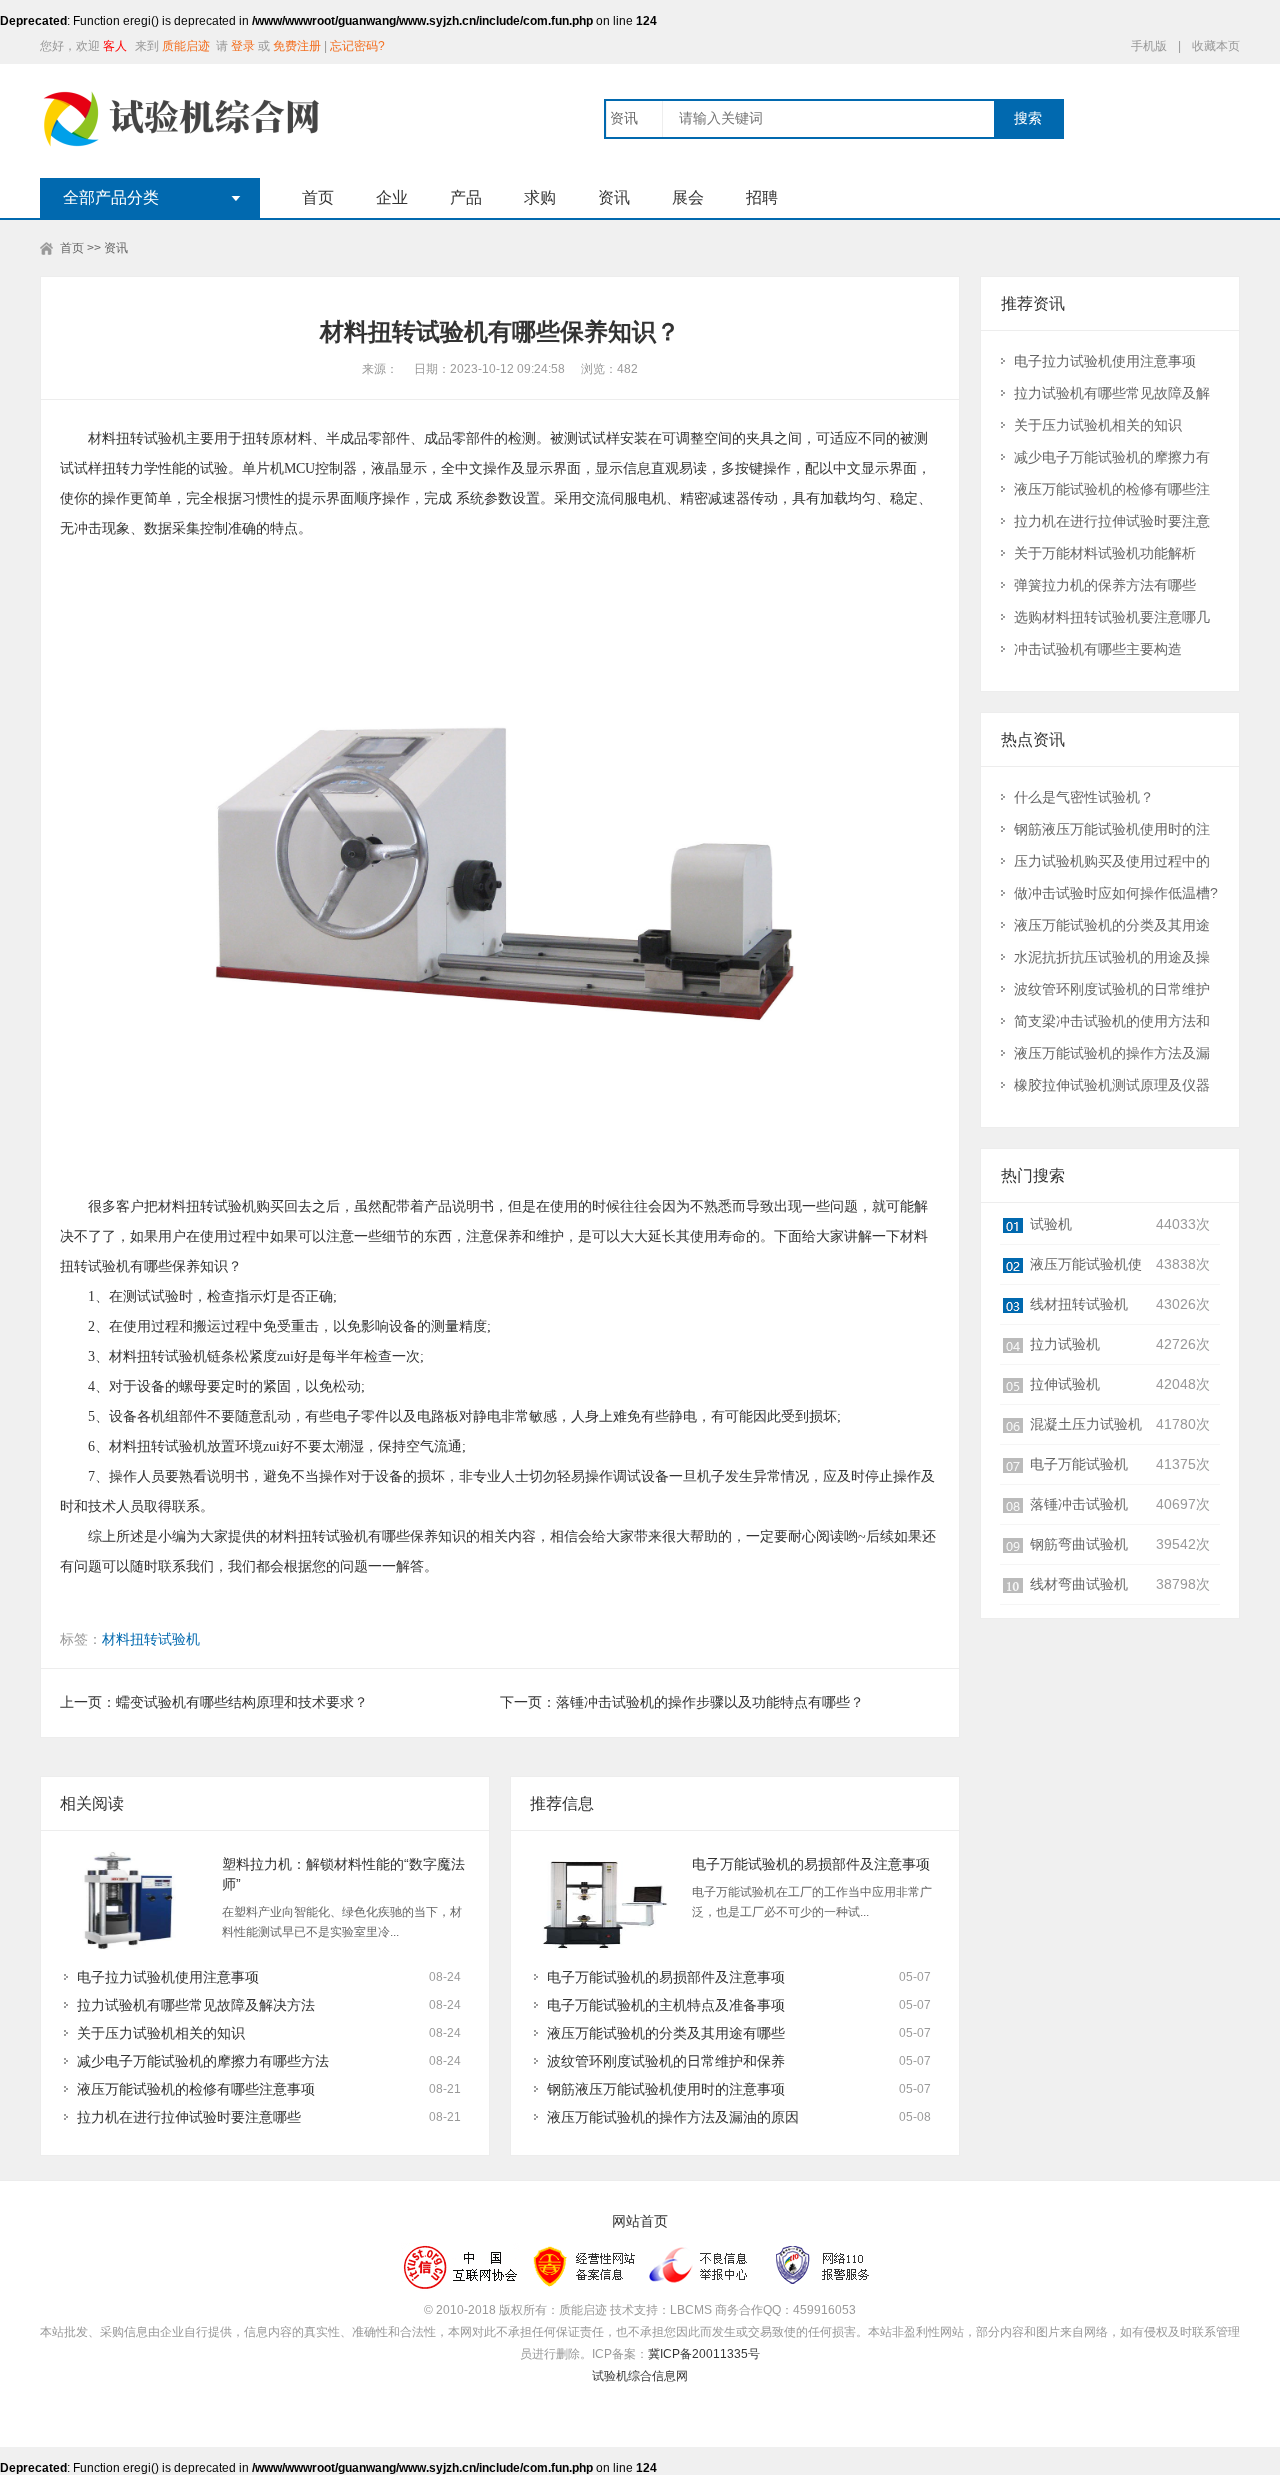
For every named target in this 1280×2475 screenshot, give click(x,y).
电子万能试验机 (1079, 1464)
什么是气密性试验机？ (1084, 797)
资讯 (614, 197)
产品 (466, 197)
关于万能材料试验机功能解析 (1105, 553)
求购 (540, 197)
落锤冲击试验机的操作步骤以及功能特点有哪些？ (710, 1702)
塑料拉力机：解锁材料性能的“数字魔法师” (343, 1874)
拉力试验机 (1065, 1344)
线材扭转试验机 (1079, 1304)
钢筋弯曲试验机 (1079, 1544)
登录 (243, 46)
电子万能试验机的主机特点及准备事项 (666, 2005)
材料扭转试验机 (151, 1639)
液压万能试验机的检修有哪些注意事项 (196, 2089)
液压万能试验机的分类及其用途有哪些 (666, 2033)
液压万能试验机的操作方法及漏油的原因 (673, 2117)
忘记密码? (357, 46)
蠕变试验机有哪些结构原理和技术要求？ (242, 1702)
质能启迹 (186, 46)
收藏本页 (1216, 46)
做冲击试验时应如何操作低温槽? (1116, 893)
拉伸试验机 (1065, 1384)
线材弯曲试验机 (1079, 1584)
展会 (688, 197)
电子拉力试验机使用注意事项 (168, 1977)
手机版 (1149, 46)
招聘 (762, 197)
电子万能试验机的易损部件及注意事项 (811, 1864)
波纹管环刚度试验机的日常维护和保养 (666, 2061)
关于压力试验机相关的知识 (161, 2033)
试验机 (1051, 1224)
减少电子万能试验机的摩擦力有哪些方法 (203, 2061)
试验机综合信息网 (640, 2376)
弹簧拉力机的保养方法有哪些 (1105, 585)
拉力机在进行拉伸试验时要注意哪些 (189, 2117)
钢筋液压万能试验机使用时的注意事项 (666, 2089)
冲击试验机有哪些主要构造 (1098, 649)
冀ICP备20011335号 (704, 2354)
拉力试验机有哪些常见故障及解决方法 (196, 2005)
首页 (318, 197)
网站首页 (640, 2221)
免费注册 (297, 46)
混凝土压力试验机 (1086, 1424)
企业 (392, 197)
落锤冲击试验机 (1079, 1504)
